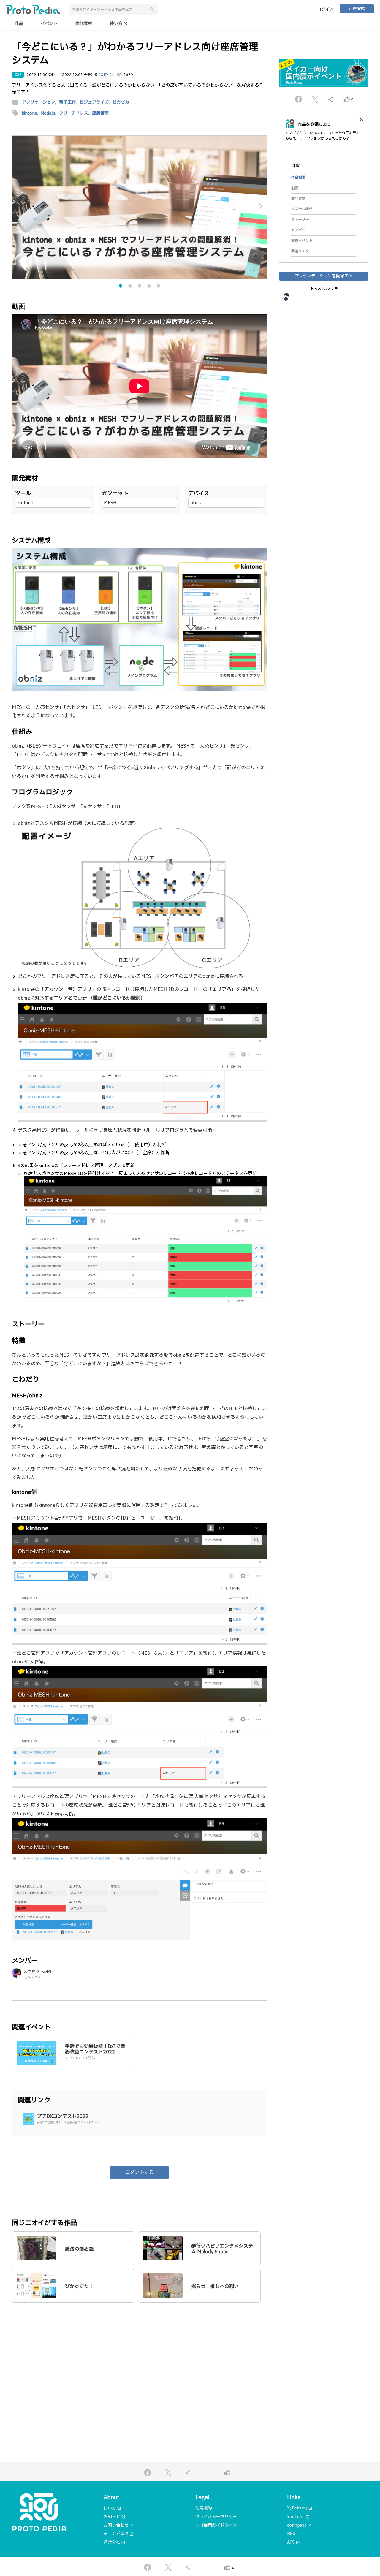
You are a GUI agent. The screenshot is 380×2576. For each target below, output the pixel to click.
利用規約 (204, 2508)
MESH (110, 503)
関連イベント (302, 241)
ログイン (325, 9)
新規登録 (357, 9)
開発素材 (84, 24)
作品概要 (298, 178)
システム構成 (302, 209)
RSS (291, 2534)
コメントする (140, 2173)
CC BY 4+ (106, 75)
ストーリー (300, 220)
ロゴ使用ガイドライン (216, 2525)
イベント (49, 24)
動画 (295, 188)
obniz (196, 503)
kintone (25, 503)
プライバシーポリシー (216, 2517)
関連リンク (300, 251)
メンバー (298, 230)
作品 (19, 24)
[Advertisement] (140, 2364)
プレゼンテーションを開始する (324, 276)
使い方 (119, 24)
